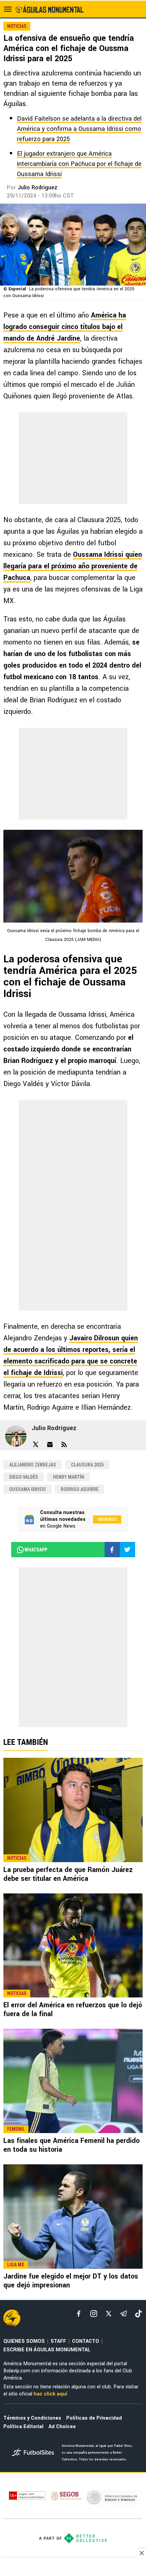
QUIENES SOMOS (24, 2341)
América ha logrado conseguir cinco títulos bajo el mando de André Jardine (65, 327)
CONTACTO (86, 2341)
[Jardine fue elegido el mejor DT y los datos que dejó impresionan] (73, 2217)
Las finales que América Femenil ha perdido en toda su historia (71, 2145)
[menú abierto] (8, 9)
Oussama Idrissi (28, 1489)
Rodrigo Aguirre (80, 1489)
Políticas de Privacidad (94, 2418)
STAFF (58, 2341)
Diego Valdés (24, 1477)
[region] (73, 2568)
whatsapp (36, 1550)
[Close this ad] (141, 2553)
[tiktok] (139, 2314)
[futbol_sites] (34, 2453)
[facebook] (79, 2314)
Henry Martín (69, 1477)
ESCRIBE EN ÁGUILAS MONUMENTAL (47, 2350)
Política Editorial (23, 2427)
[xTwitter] (109, 2314)
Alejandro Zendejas (33, 1465)
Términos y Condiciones (32, 2418)
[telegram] (124, 2314)
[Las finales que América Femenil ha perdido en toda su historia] (73, 2081)
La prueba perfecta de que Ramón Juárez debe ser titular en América (68, 1874)
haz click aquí (50, 2394)
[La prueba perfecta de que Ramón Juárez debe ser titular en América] (73, 1810)
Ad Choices (62, 2427)
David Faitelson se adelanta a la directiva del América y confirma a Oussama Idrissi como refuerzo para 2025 (79, 129)
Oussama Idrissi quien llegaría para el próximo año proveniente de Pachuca (73, 566)
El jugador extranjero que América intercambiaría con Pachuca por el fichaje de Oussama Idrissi (79, 164)
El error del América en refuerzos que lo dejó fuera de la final (73, 2010)
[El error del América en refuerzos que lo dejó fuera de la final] (73, 1946)
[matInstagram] (94, 2314)
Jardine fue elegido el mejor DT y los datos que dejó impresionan (71, 2281)
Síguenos (107, 1519)
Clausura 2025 (87, 1465)
